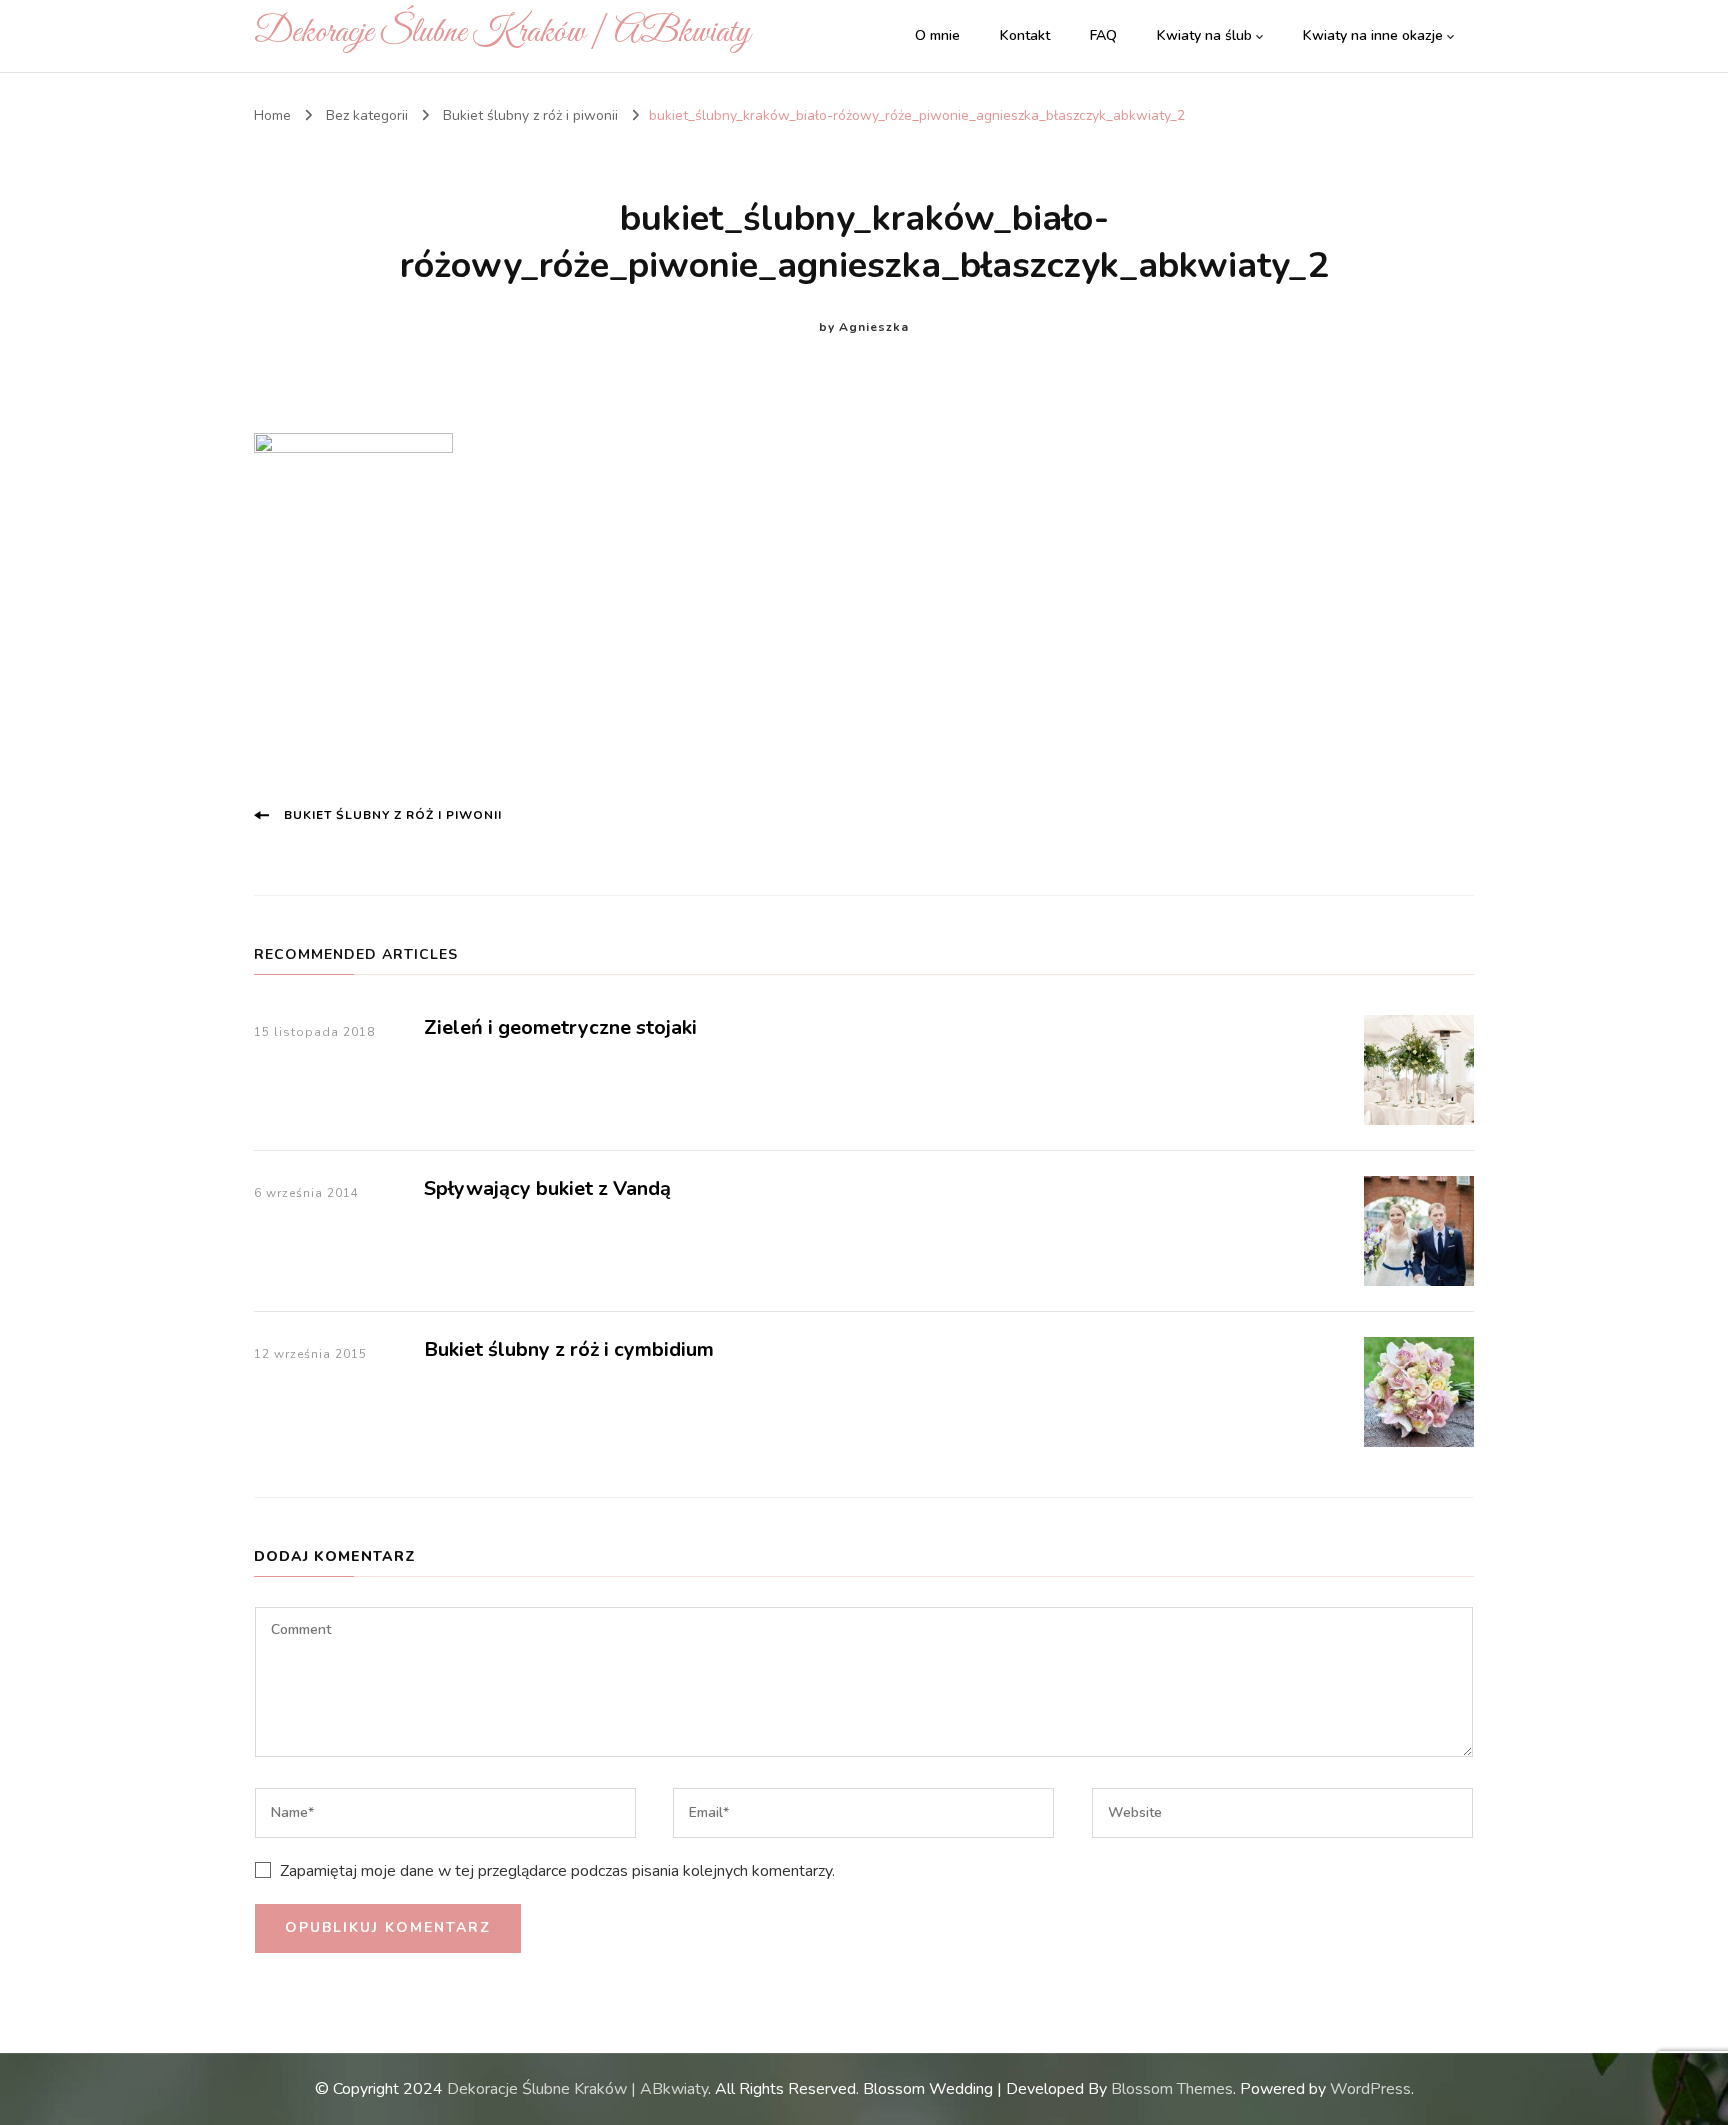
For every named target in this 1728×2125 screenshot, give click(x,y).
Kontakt (1025, 35)
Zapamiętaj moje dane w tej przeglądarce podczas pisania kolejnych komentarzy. (557, 1871)
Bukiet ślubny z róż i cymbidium (569, 1349)
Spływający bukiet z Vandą (547, 1188)
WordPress (1370, 2089)
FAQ (1103, 35)
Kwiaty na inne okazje (1373, 35)
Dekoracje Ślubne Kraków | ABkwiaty (502, 32)
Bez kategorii (367, 115)
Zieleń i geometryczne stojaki (560, 1027)
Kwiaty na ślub (1204, 35)
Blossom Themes (1172, 2089)
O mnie (937, 35)
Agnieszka (874, 327)
